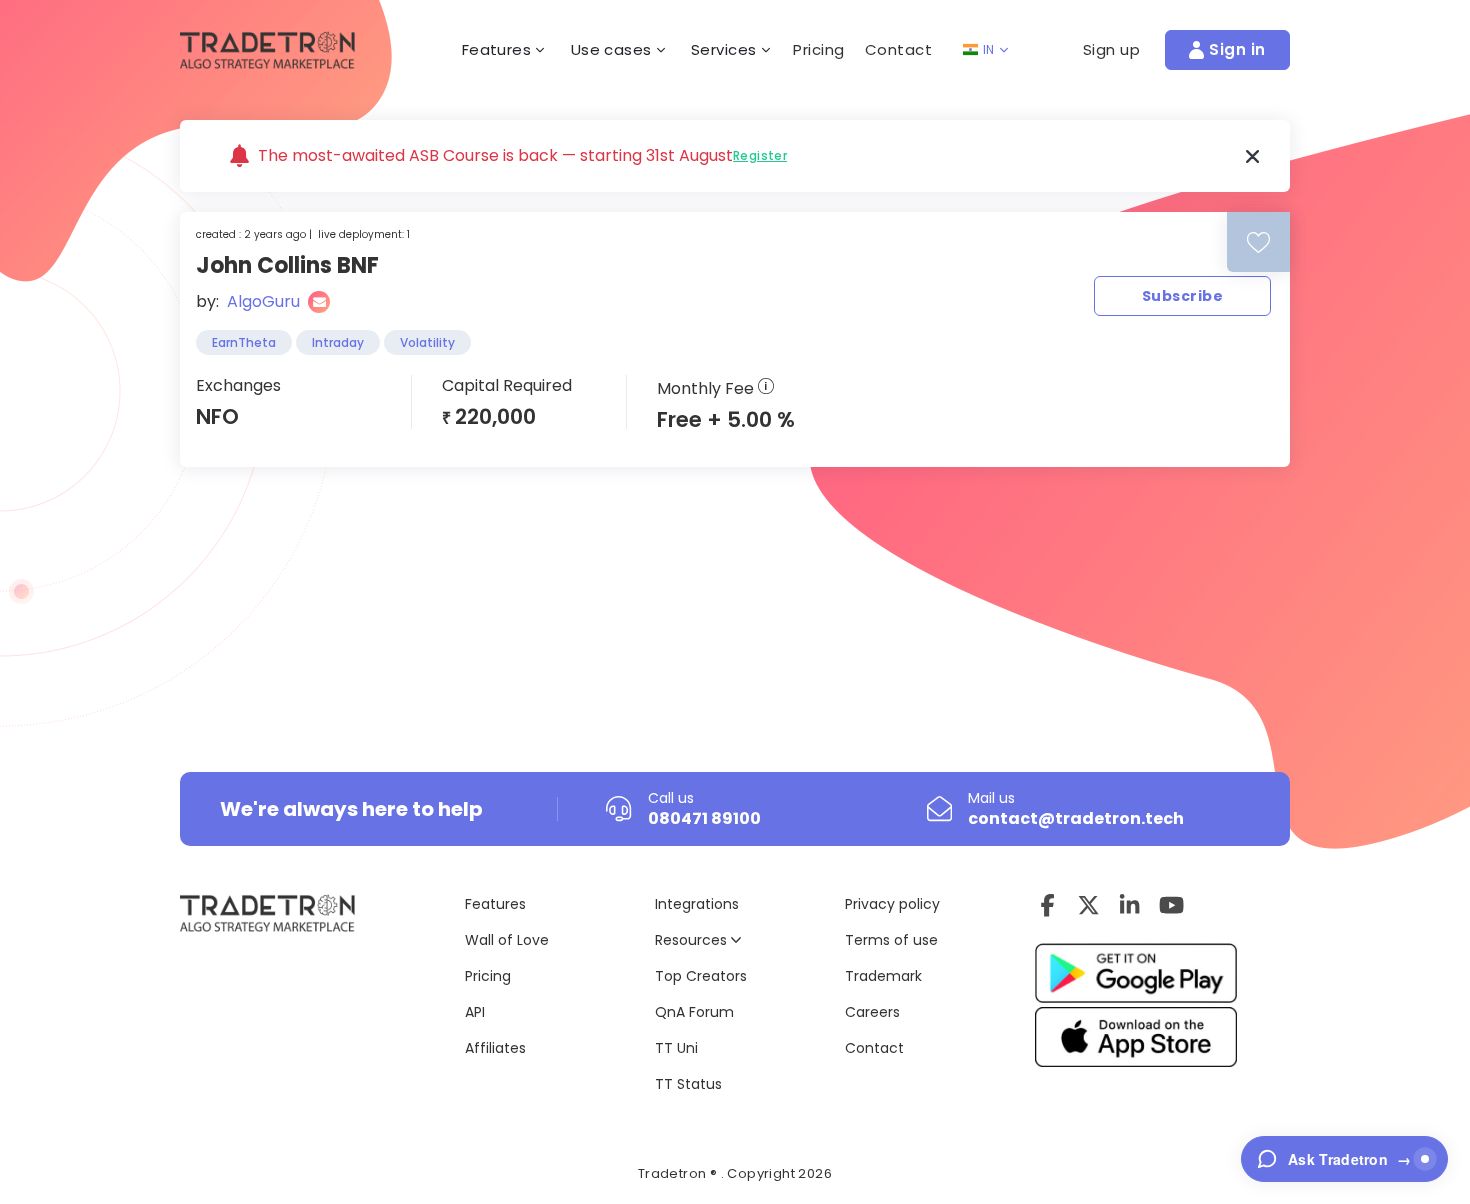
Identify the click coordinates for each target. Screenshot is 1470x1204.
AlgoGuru (263, 301)
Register (760, 155)
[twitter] (1088, 905)
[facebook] (1047, 905)
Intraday (338, 342)
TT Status (688, 1084)
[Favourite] (1258, 242)
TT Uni (676, 1048)
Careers (872, 1012)
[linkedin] (1129, 905)
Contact (899, 49)
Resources (693, 940)
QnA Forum (694, 1012)
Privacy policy (892, 904)
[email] (319, 302)
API (475, 1012)
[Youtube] (1171, 905)
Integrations (697, 904)
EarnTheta (244, 342)
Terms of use (891, 940)
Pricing (819, 49)
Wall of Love (507, 940)
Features (495, 904)
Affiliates (495, 1048)
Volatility (427, 342)
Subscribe (1182, 296)
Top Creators (701, 976)
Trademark (883, 976)
